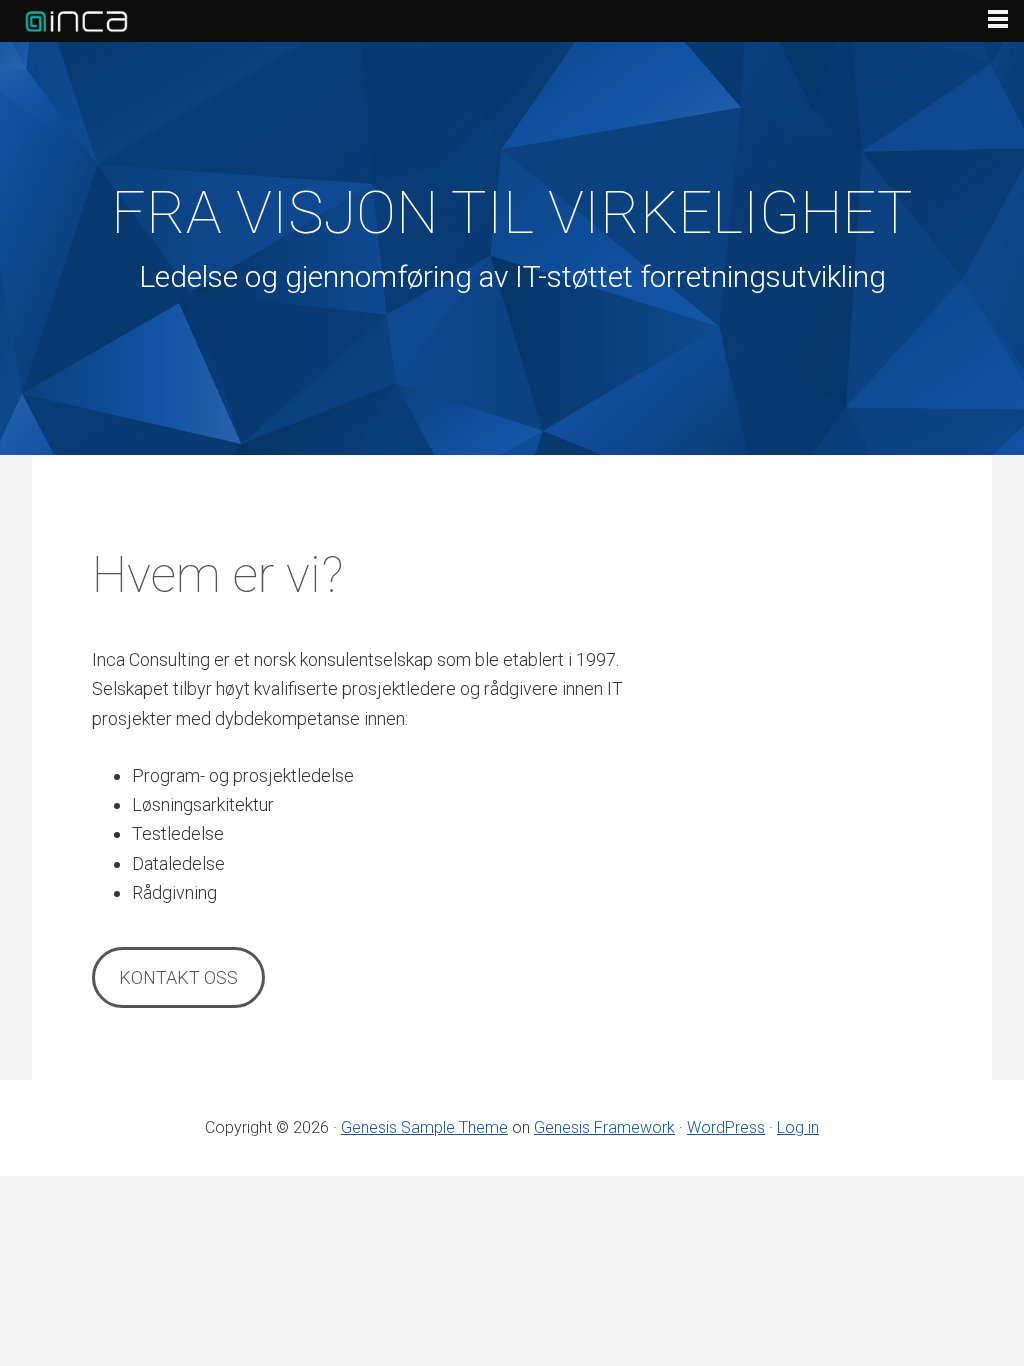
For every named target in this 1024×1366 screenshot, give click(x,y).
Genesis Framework (604, 1127)
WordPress (726, 1127)
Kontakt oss (178, 977)
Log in (798, 1127)
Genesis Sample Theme (424, 1127)
